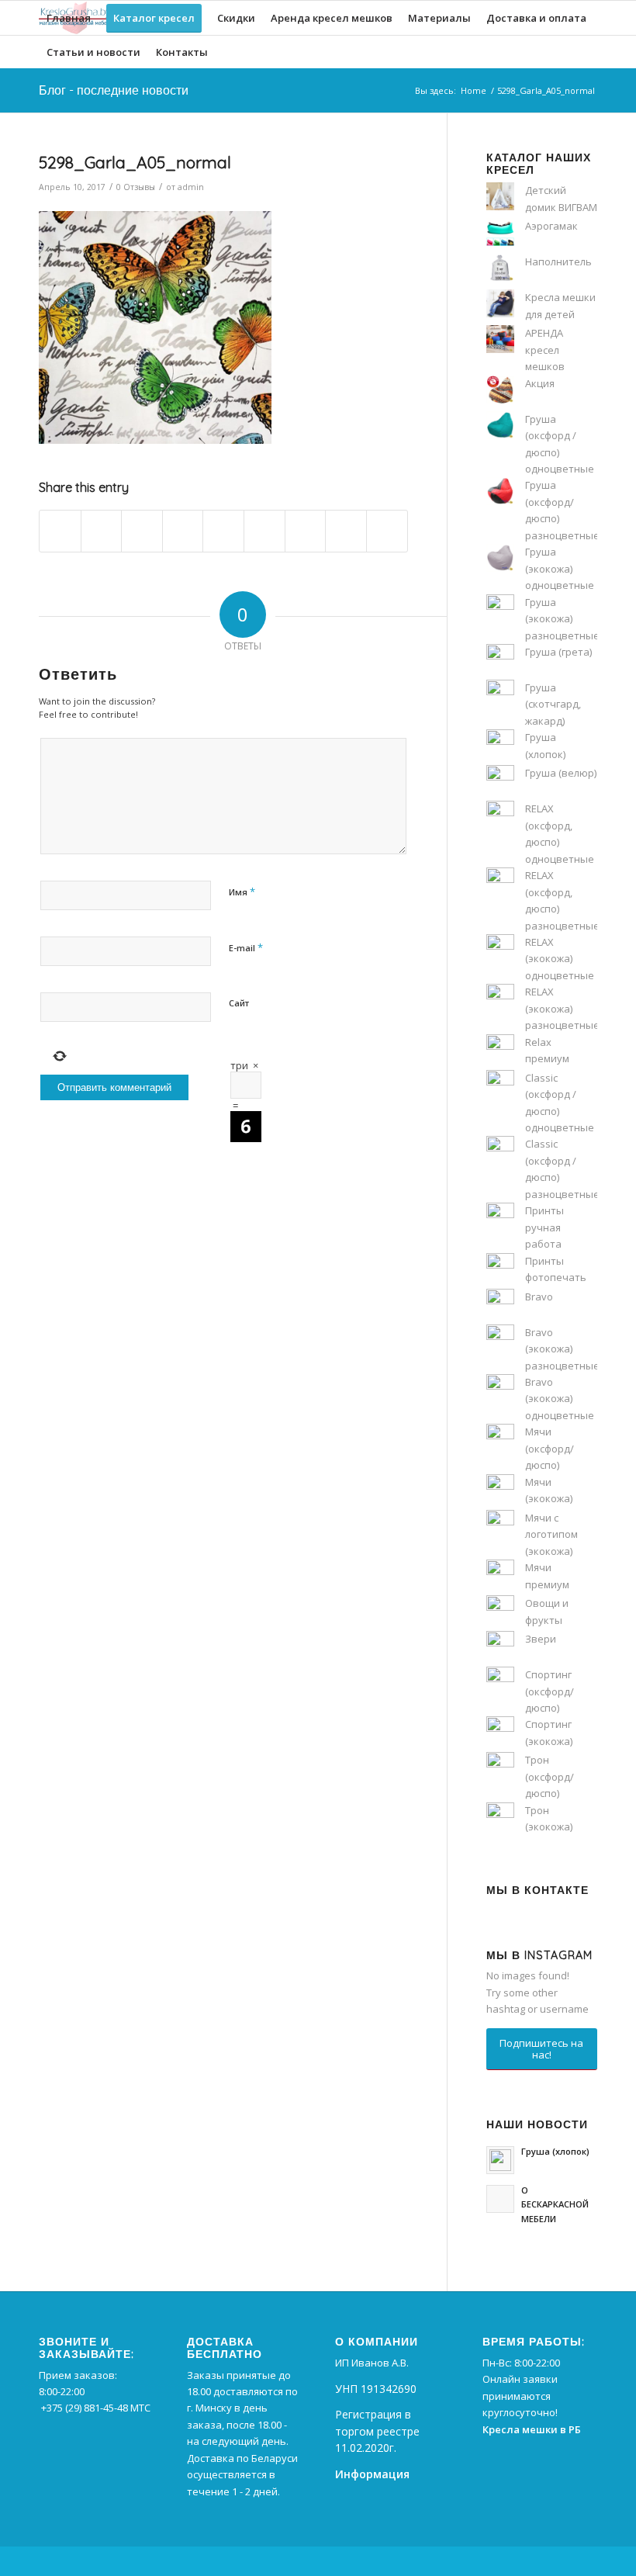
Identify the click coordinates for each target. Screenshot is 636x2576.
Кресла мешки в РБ (532, 2429)
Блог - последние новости (114, 90)
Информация (372, 2474)
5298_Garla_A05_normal (135, 162)
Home (474, 90)
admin (191, 187)
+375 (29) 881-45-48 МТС (96, 2408)
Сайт (239, 1003)
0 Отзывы (136, 187)
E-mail (246, 947)
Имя (242, 892)
